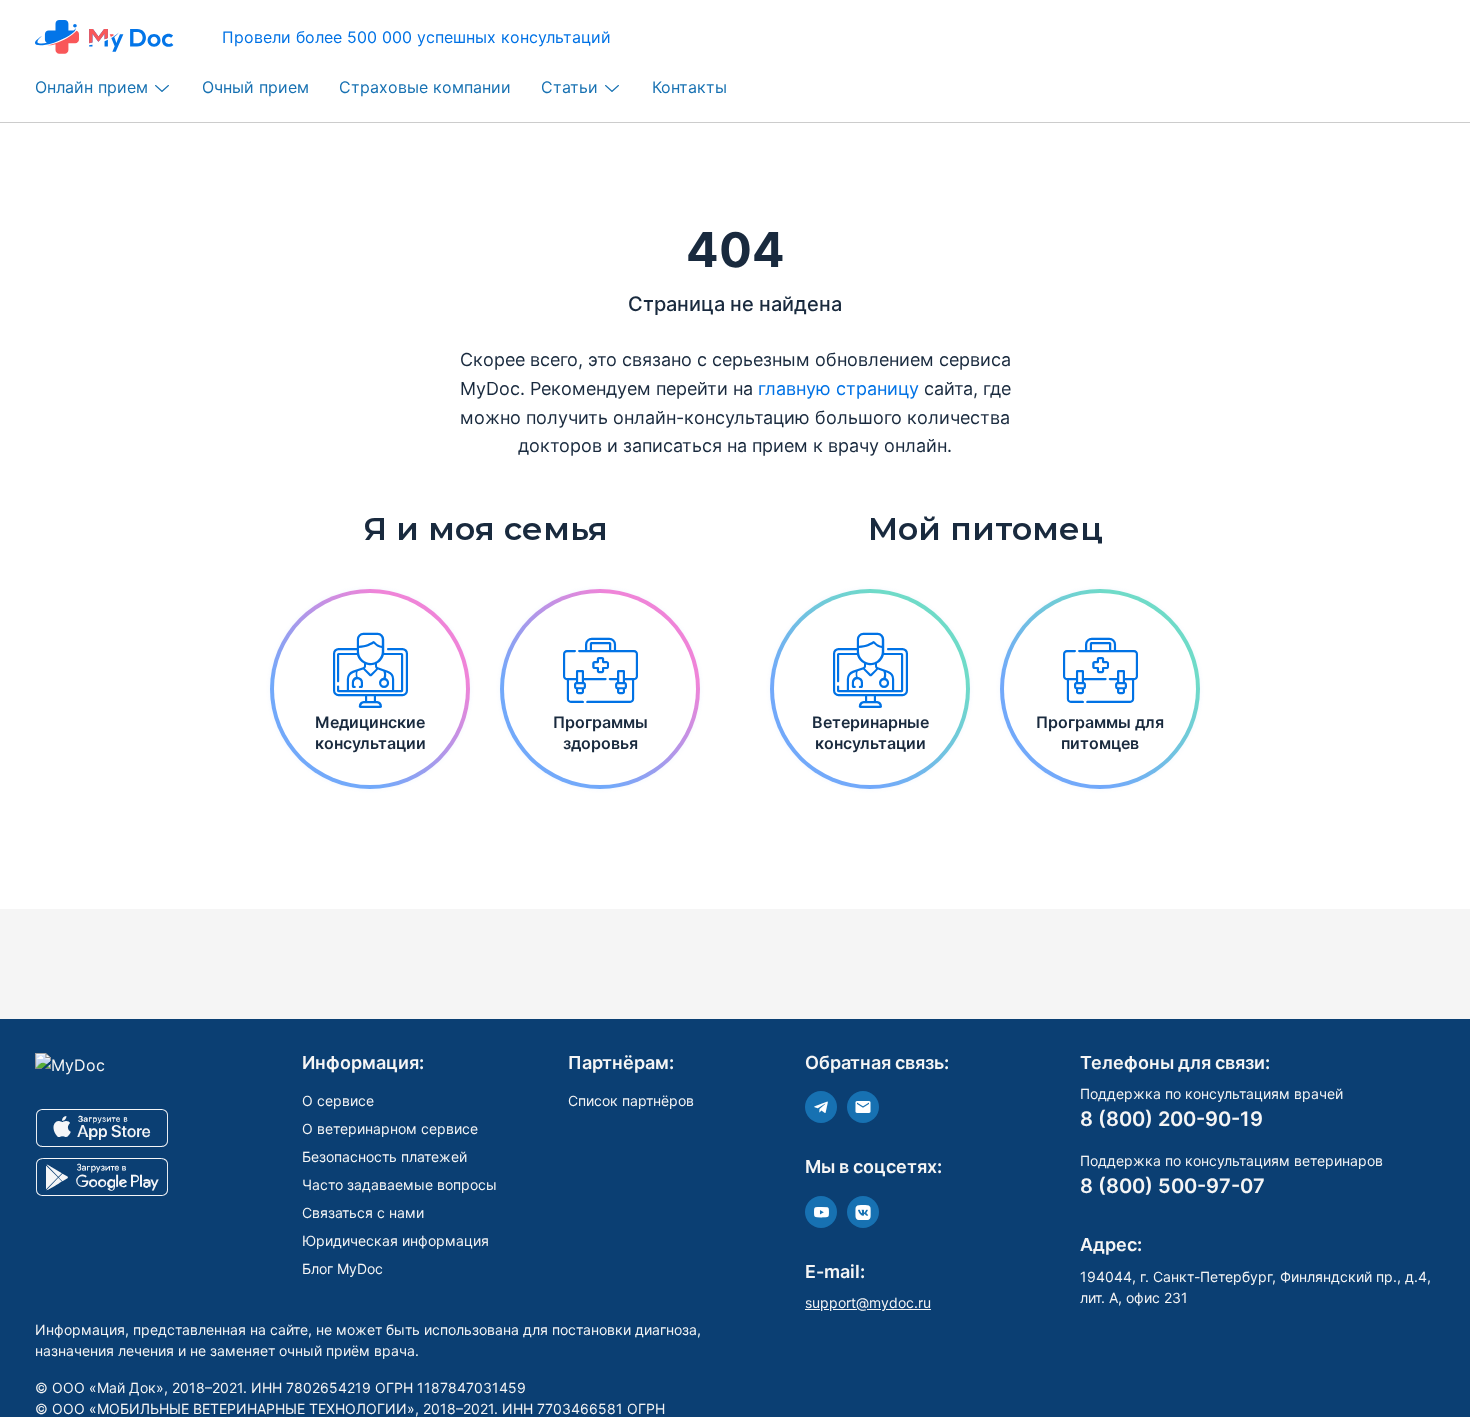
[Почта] (863, 1107)
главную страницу (838, 388)
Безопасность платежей (384, 1156)
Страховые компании (425, 87)
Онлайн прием (91, 87)
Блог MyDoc (342, 1268)
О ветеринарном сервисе (390, 1128)
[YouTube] (821, 1212)
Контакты (689, 87)
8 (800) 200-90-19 (1171, 1119)
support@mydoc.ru (868, 1302)
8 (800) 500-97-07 (1172, 1186)
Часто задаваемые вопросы (399, 1184)
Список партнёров (631, 1100)
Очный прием (255, 87)
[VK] (863, 1212)
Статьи (569, 87)
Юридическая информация (395, 1240)
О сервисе (338, 1100)
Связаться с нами (363, 1212)
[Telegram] (821, 1107)
